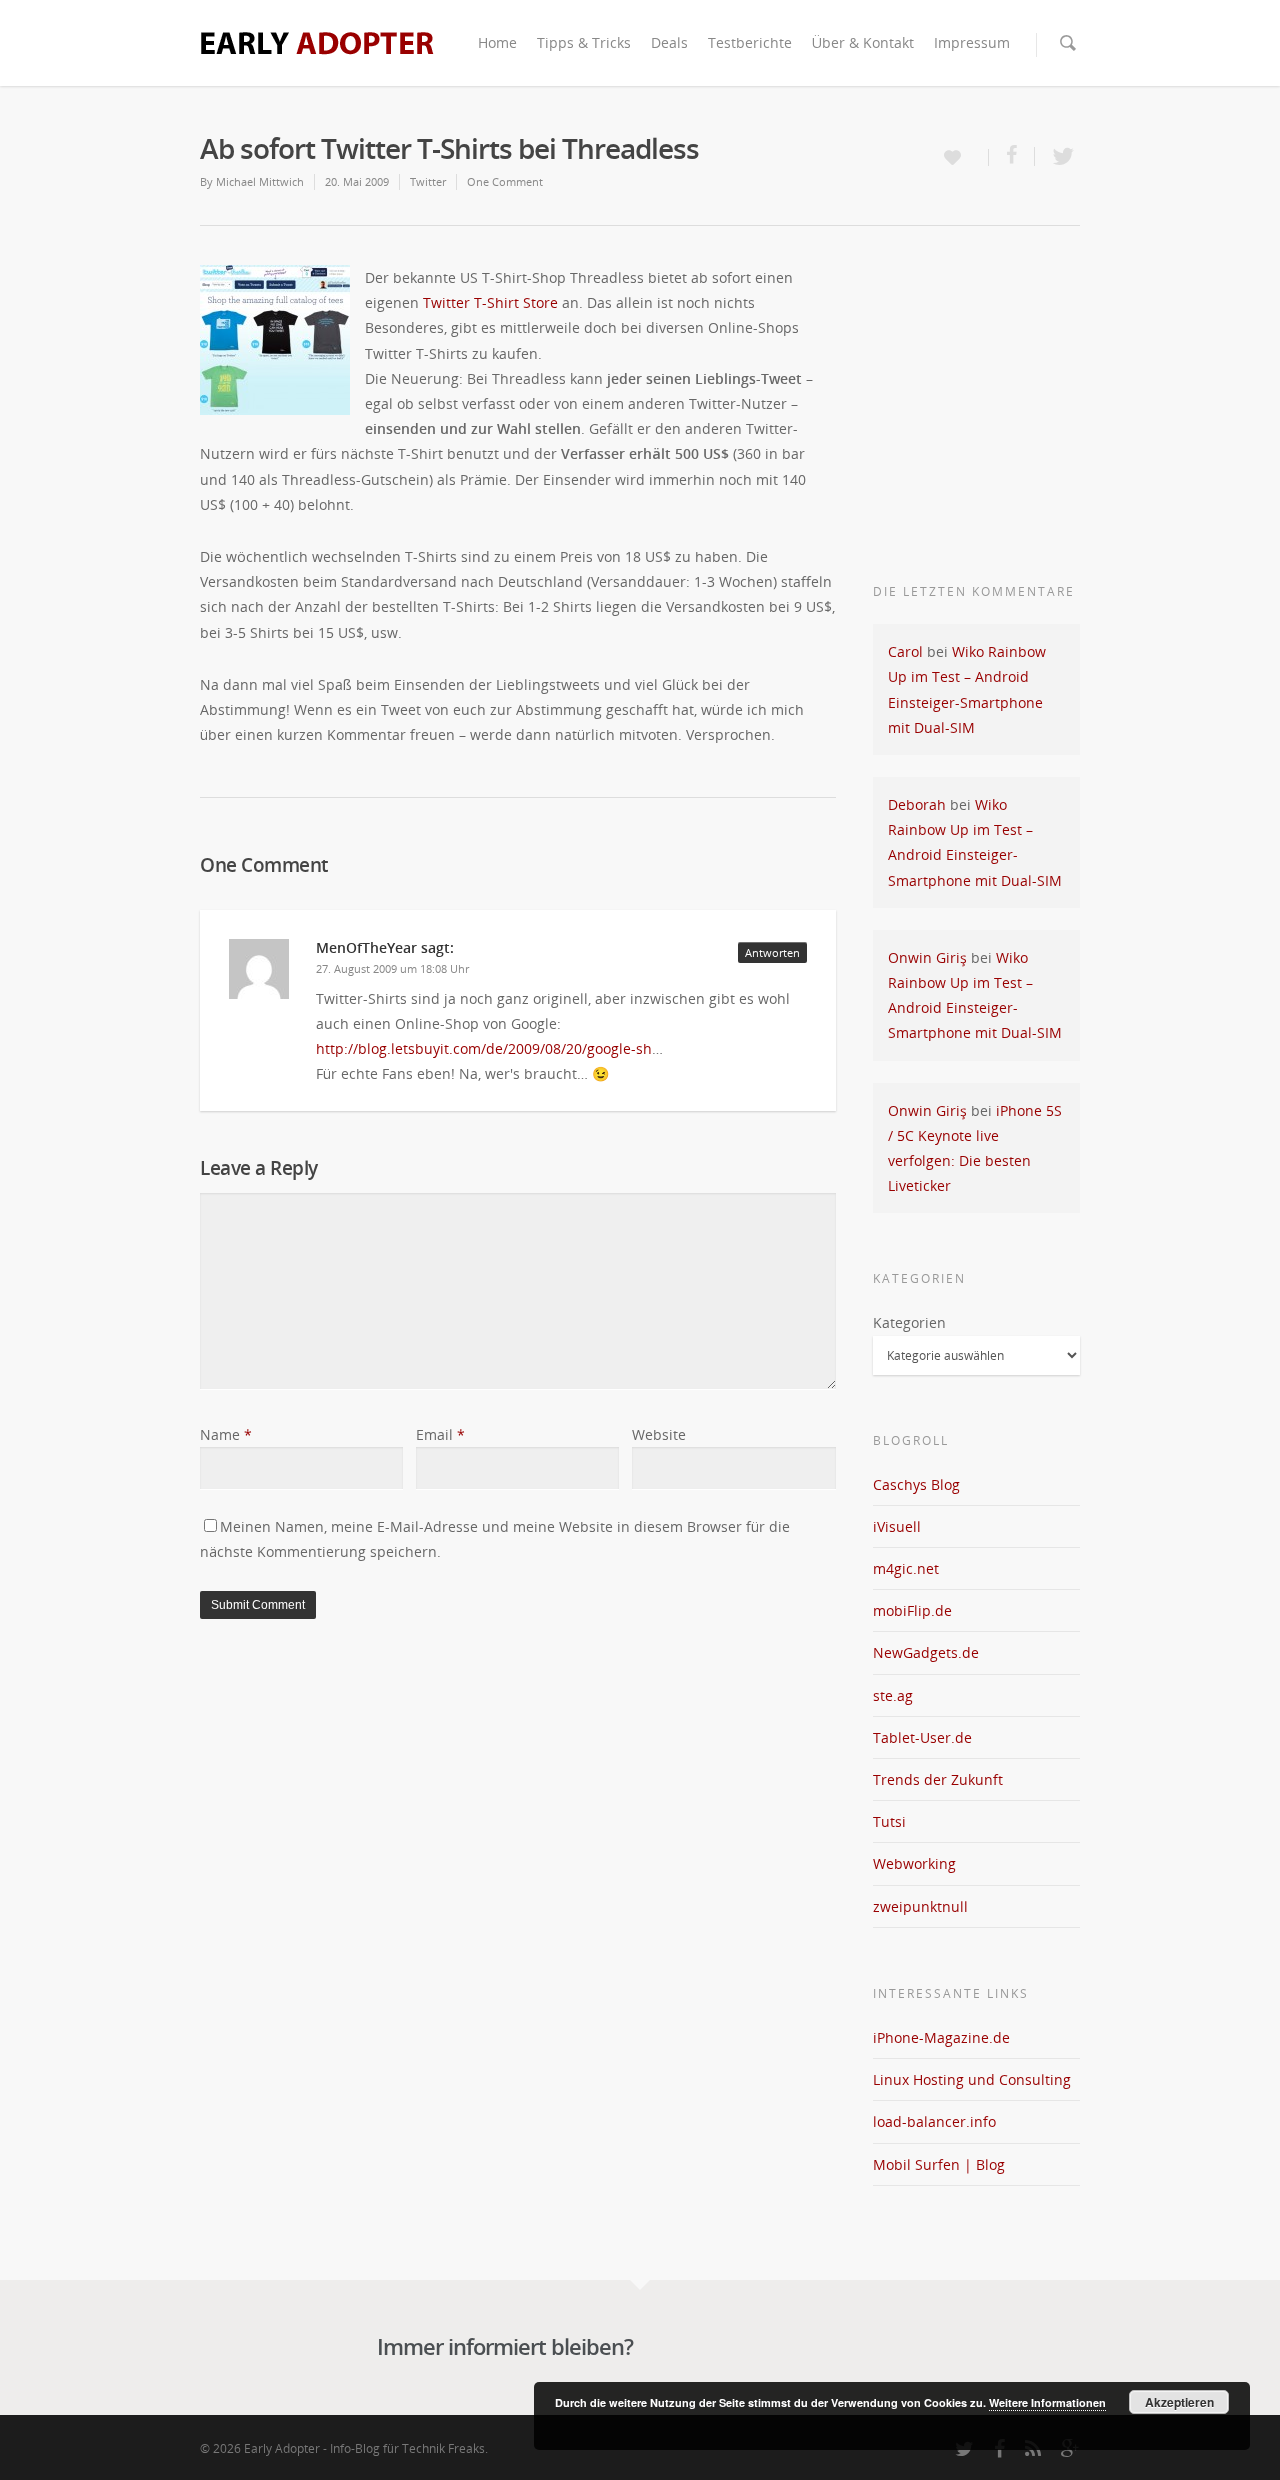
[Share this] (1012, 156)
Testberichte (750, 42)
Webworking (914, 1863)
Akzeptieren (1179, 2402)
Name (226, 1434)
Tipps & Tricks (584, 42)
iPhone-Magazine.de (941, 2037)
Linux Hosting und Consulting (972, 2079)
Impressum (972, 42)
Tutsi (889, 1821)
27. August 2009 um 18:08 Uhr (392, 968)
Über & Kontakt (863, 42)
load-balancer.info (934, 2121)
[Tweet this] (1057, 156)
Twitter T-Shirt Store (490, 302)
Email (440, 1434)
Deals (669, 42)
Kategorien (909, 1322)
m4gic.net (906, 1568)
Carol (905, 651)
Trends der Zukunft (938, 1779)
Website (659, 1434)
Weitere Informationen (1047, 2402)
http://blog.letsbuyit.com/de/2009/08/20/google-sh (484, 1048)
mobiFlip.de (912, 1610)
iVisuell (897, 1526)
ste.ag (893, 1695)
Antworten (772, 952)
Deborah (917, 804)
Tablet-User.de (922, 1737)
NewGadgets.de (926, 1652)
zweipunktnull (920, 1906)
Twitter (428, 181)
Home (497, 42)
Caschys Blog (916, 1484)
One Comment (505, 181)
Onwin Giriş (927, 957)
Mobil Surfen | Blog (939, 2164)
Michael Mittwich (260, 181)
